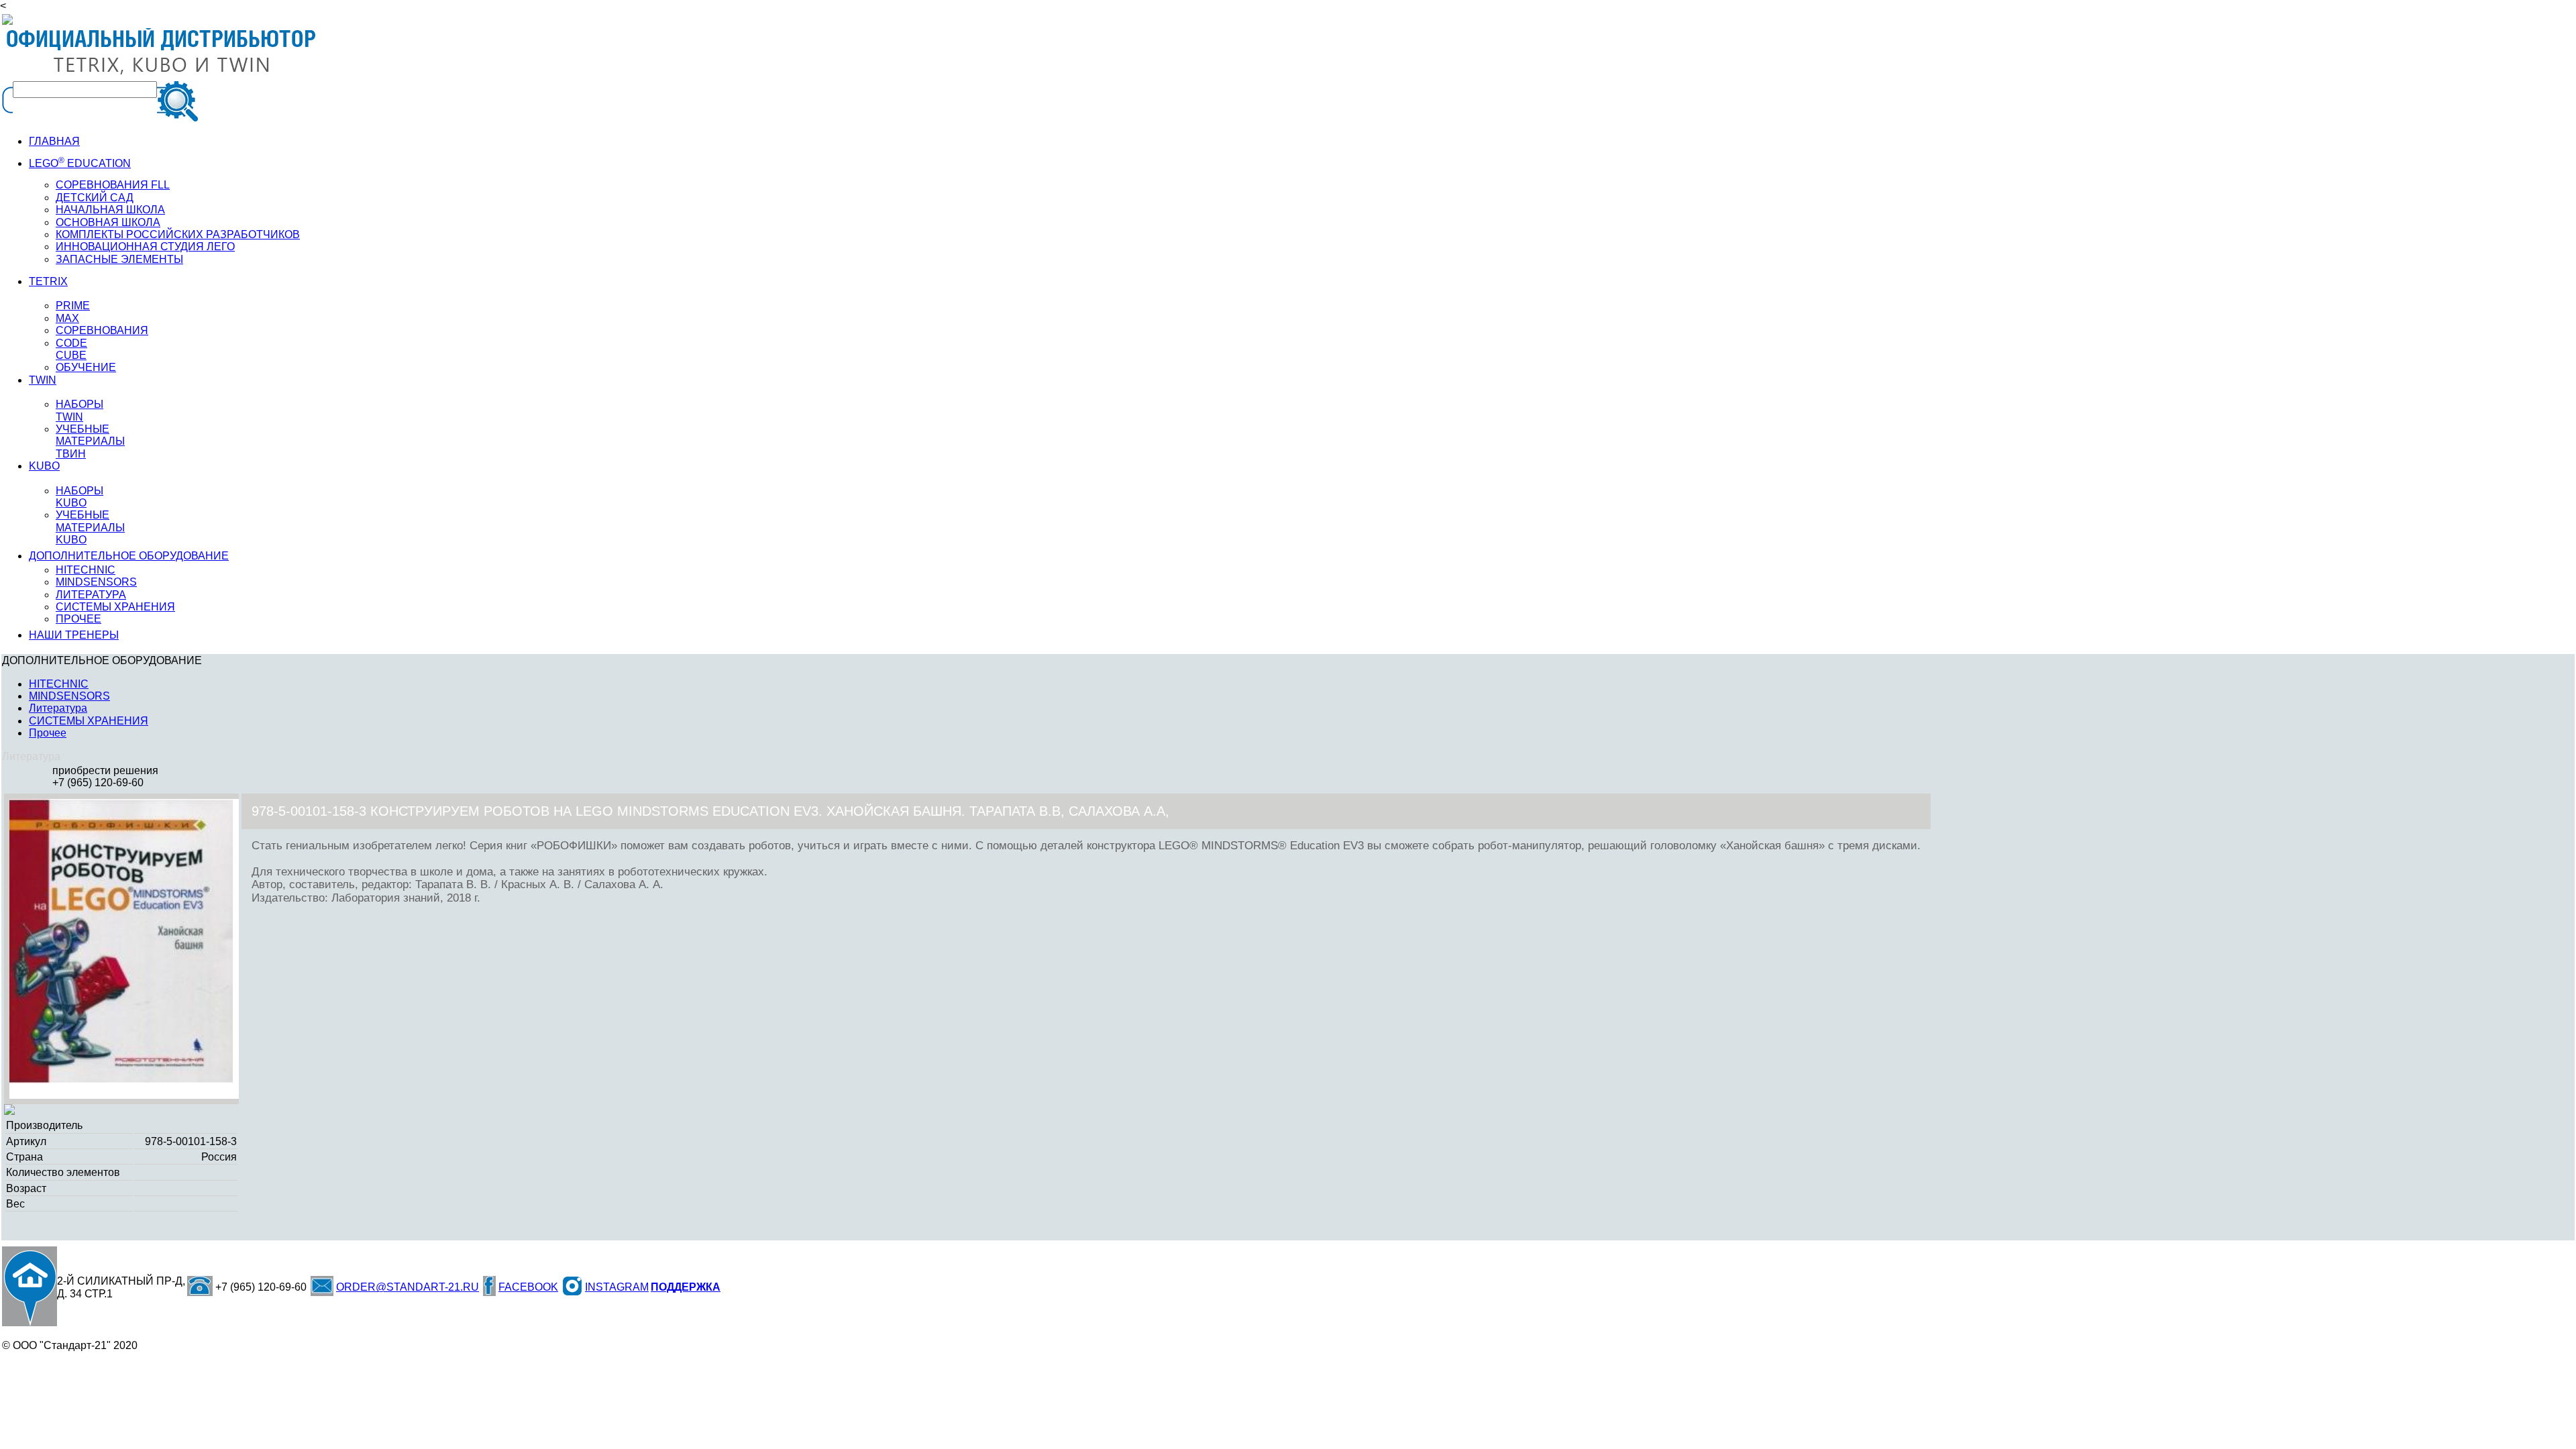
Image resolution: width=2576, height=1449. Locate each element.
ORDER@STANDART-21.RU (408, 1287)
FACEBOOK (528, 1287)
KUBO (44, 466)
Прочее (48, 733)
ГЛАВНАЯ (54, 141)
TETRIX (48, 281)
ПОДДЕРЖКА (686, 1287)
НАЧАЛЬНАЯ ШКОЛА (110, 210)
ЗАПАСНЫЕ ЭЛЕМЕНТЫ (119, 259)
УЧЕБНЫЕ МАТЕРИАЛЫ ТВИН (90, 441)
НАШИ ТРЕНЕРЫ (74, 635)
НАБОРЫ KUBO (79, 497)
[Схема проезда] (30, 1286)
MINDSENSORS (96, 582)
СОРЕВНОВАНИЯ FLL (113, 185)
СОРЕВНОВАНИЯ (102, 330)
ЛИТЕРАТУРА (91, 595)
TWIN (43, 380)
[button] (232, 811)
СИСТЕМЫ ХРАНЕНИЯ (115, 607)
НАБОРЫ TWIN (79, 410)
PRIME (73, 306)
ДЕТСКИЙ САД (95, 198)
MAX (67, 318)
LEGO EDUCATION (80, 163)
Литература (58, 708)
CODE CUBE (71, 349)
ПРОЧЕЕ (78, 619)
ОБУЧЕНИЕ (86, 367)
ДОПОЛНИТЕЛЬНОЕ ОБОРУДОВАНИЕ (129, 556)
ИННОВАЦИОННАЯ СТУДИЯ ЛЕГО (145, 247)
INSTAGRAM (617, 1287)
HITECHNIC (86, 570)
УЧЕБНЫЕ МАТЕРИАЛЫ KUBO (90, 527)
